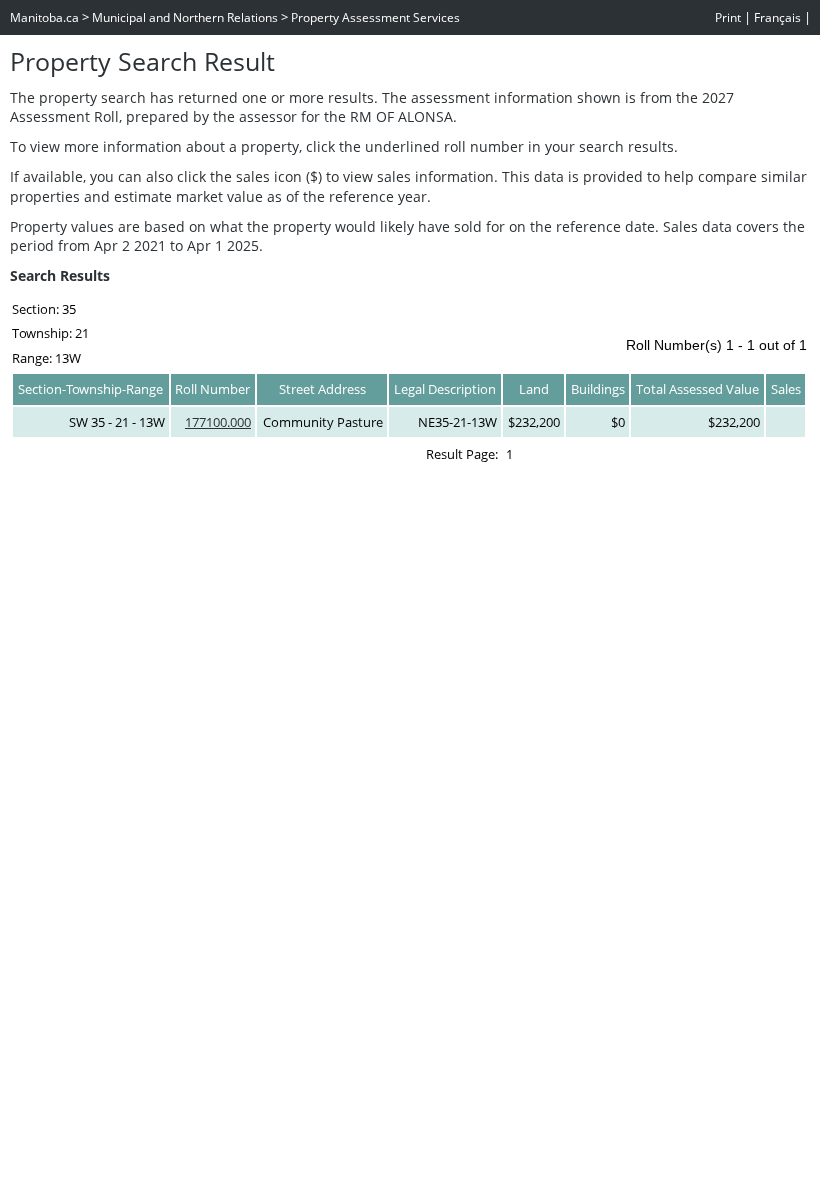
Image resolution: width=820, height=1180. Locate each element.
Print (728, 17)
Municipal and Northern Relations (185, 17)
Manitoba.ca (44, 17)
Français (777, 17)
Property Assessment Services (375, 17)
